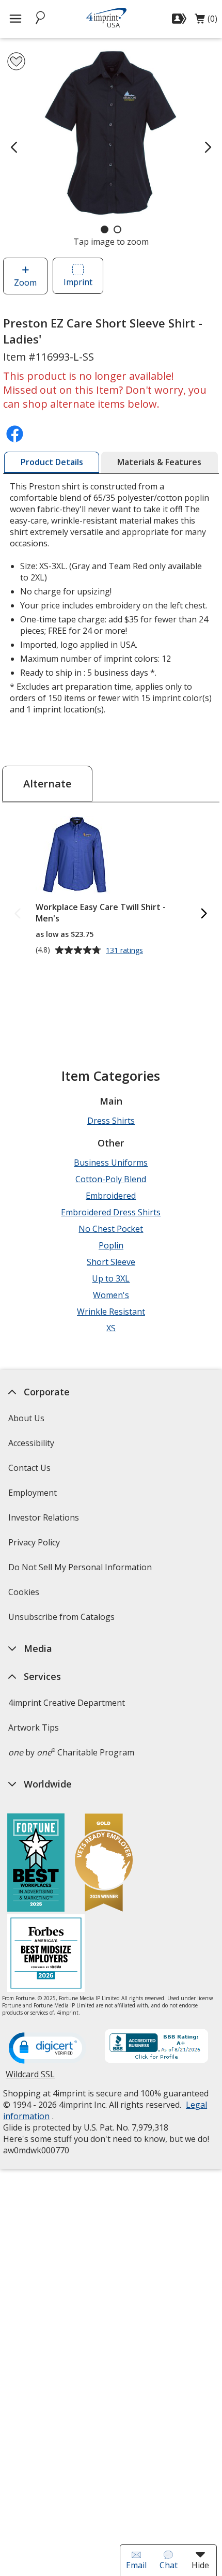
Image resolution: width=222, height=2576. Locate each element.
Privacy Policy (35, 1546)
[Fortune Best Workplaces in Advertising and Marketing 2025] (36, 1864)
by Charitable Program (71, 1752)
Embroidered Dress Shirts (111, 1212)
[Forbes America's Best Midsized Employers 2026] (46, 1954)
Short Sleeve (111, 1262)
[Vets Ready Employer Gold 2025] (104, 1864)
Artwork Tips (34, 1728)
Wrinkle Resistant (111, 1312)
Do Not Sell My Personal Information (81, 1570)
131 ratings (126, 951)
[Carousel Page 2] (117, 229)
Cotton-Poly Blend (111, 1179)
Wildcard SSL (30, 2078)
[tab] (52, 463)
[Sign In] (180, 19)
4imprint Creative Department (67, 1703)
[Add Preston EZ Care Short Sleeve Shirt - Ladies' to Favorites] (16, 61)
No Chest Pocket (111, 1229)
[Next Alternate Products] (204, 914)
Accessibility (31, 1443)
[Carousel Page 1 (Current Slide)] (105, 229)
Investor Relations (45, 1521)
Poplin (111, 1245)
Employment (33, 1493)
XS (111, 1328)
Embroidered (111, 1196)
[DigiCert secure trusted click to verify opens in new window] (47, 2049)
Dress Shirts (111, 1121)
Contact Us (29, 1468)
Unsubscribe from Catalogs (63, 1620)
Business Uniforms (111, 1163)
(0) (206, 21)
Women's (111, 1295)
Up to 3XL (111, 1278)
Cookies (25, 1595)
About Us (26, 1418)
